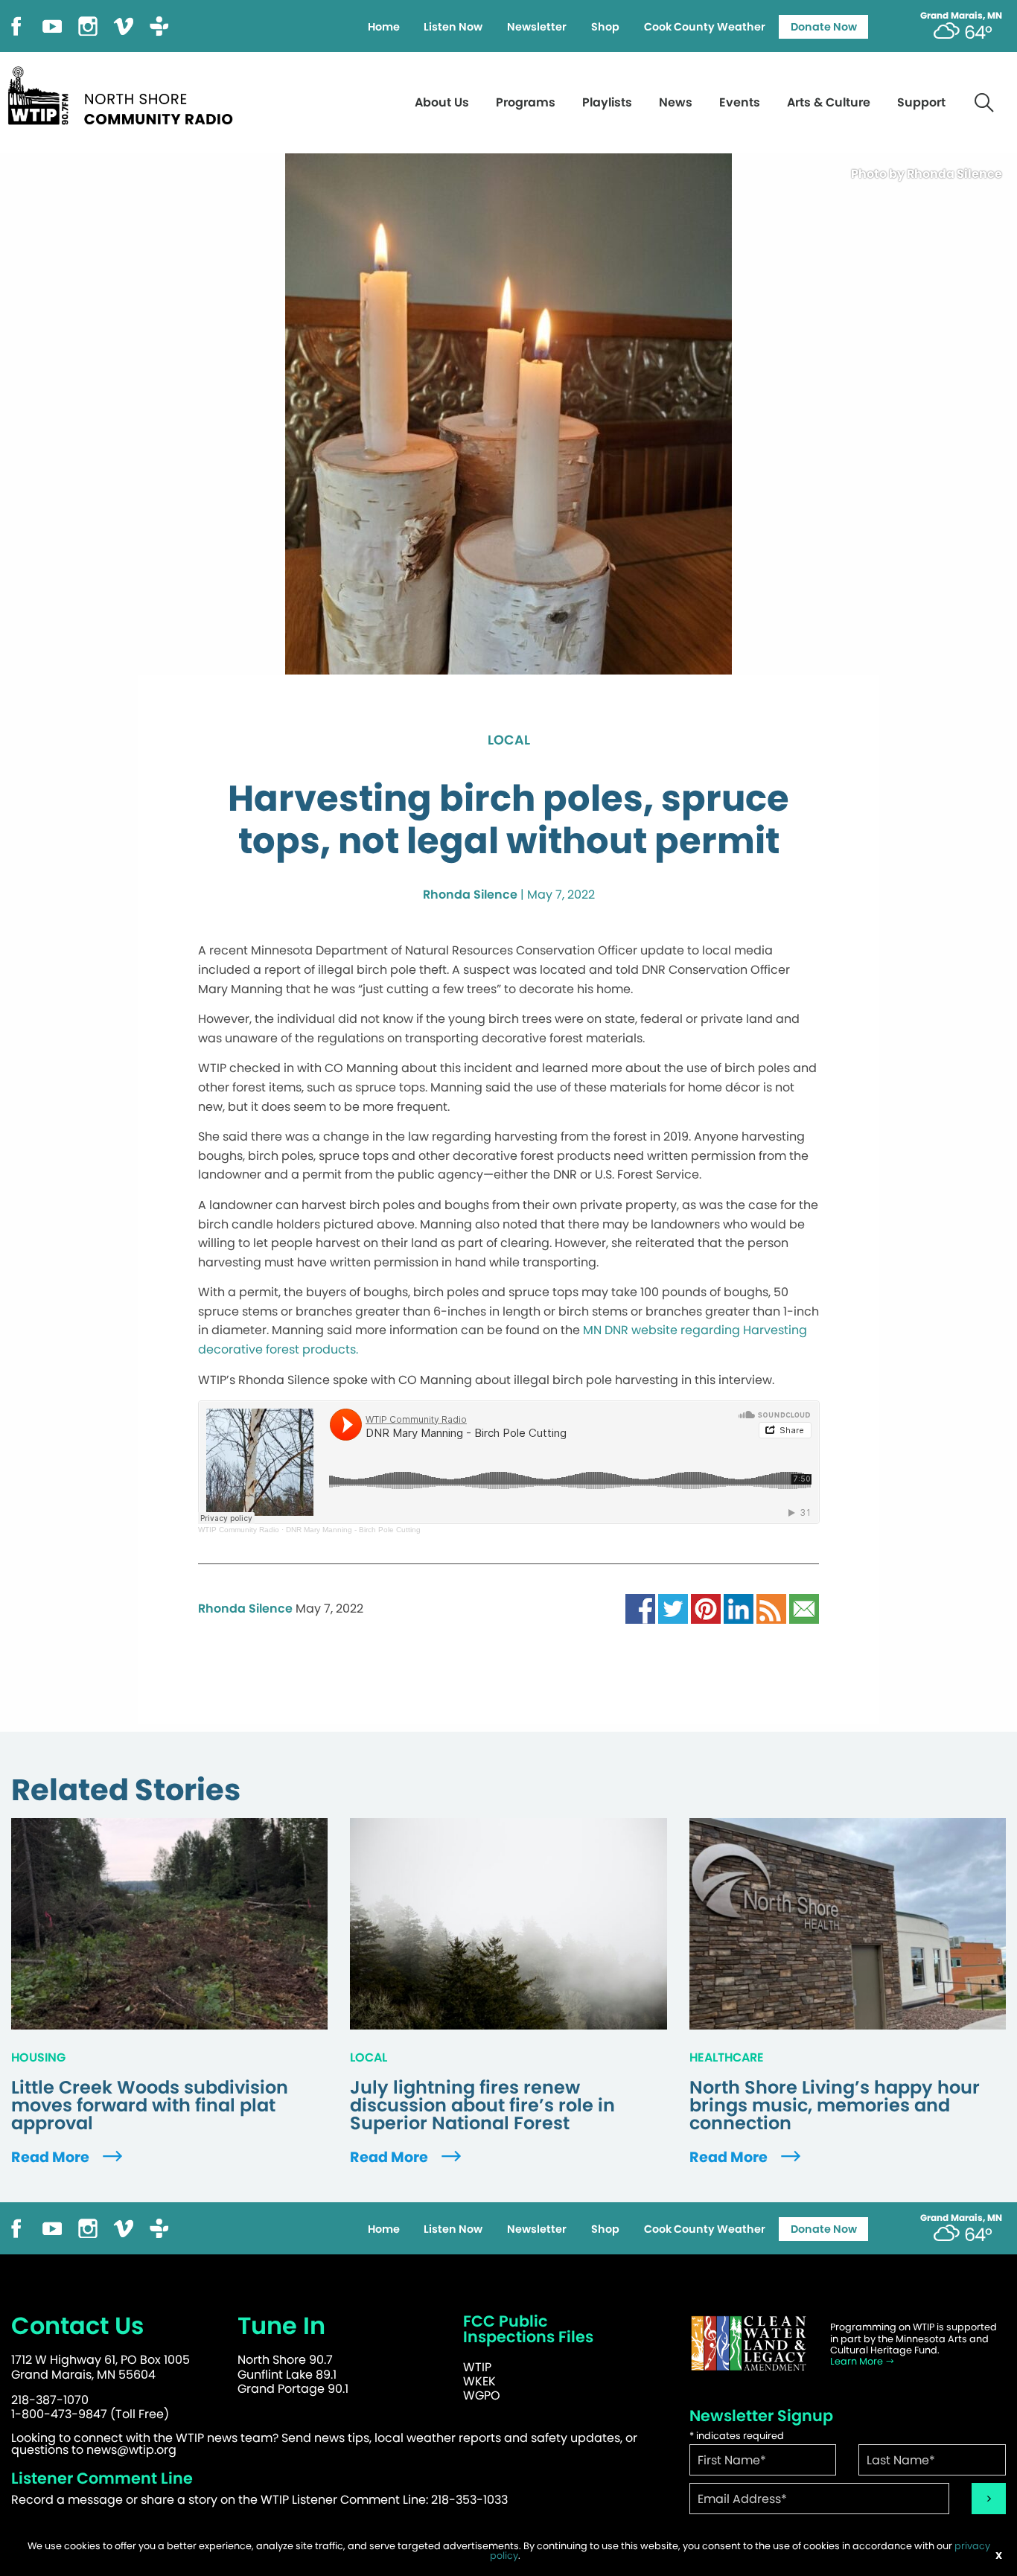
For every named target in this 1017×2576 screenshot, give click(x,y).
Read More (52, 2157)
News (676, 102)
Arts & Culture (829, 102)
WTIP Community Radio (239, 1530)
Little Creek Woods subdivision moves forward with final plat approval (150, 2105)
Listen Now (453, 27)
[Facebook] (16, 25)
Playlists (607, 102)
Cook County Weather (705, 27)
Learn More (858, 2361)
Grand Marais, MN (961, 16)
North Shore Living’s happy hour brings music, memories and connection (835, 2105)
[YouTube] (52, 25)
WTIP (477, 2367)
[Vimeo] (124, 25)
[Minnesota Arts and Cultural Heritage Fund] (749, 2343)
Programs (526, 102)
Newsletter (537, 27)
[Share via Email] (804, 1609)
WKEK (479, 2381)
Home (384, 27)
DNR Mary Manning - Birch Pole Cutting (353, 1530)
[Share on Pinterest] (706, 1609)
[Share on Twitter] (673, 1609)
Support (921, 102)
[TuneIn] (159, 25)
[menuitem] (383, 27)
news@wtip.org (131, 2450)
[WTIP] (125, 93)
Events (740, 102)
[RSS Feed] (771, 1609)
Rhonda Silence (470, 895)
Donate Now (824, 27)
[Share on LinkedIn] (739, 1609)
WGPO (482, 2395)
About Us (442, 102)
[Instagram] (88, 25)
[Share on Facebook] (640, 1609)
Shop (605, 27)
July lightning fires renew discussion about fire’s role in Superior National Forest (482, 2105)
